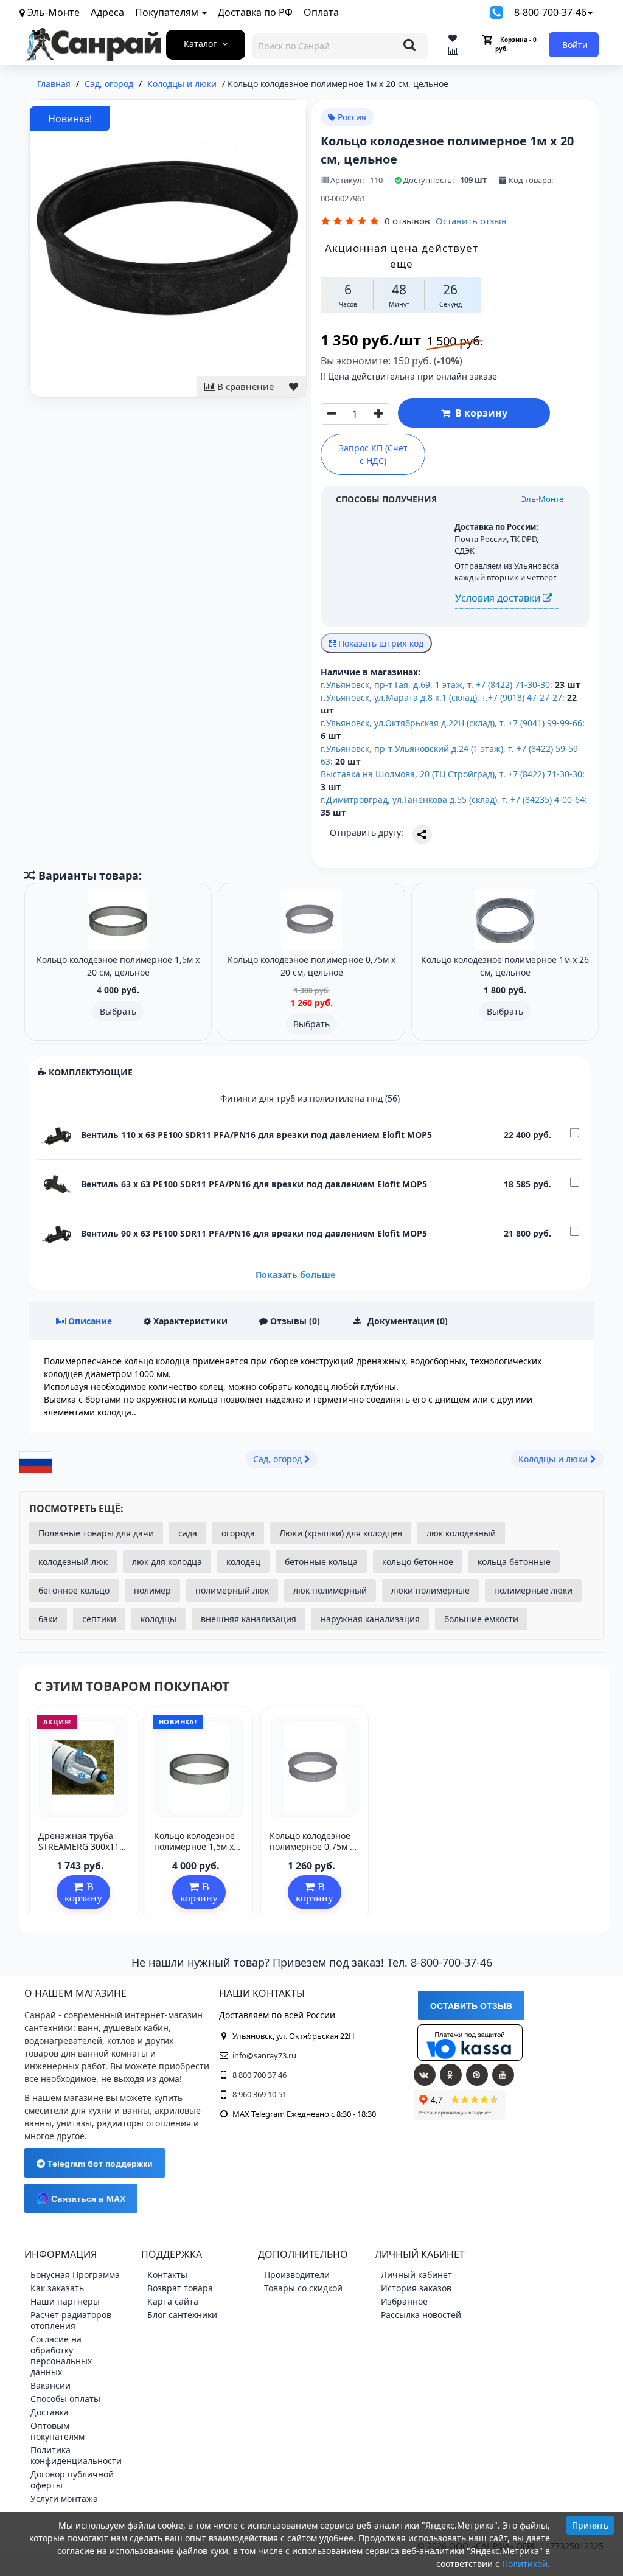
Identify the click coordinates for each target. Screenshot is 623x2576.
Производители (297, 2275)
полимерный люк (232, 1590)
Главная (54, 84)
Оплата (321, 12)
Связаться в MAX (87, 2199)
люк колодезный (461, 1533)
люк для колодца (167, 1562)
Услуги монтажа (64, 2498)
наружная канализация (370, 1619)
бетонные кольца (321, 1562)
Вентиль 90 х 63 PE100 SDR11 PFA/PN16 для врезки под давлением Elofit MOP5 (254, 1233)
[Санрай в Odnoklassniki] (451, 2075)
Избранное (404, 2301)
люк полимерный (330, 1590)
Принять (590, 2525)
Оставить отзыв (471, 221)
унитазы (74, 2123)
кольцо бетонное (418, 1562)
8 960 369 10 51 (259, 2094)
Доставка (50, 2412)
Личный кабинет (416, 2275)
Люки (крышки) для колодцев (341, 1533)
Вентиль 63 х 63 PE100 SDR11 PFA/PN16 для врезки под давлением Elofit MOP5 (254, 1184)
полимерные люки (533, 1590)
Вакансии (50, 2385)
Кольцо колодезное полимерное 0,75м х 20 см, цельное (312, 1846)
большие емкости (481, 1619)
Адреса (107, 12)
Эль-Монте (542, 499)
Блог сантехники (182, 2315)
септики (99, 1619)
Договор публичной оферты (72, 2480)
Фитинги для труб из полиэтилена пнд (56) (310, 1098)
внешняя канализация (249, 1619)
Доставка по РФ (255, 12)
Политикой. (526, 2564)
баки (48, 1619)
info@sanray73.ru (264, 2055)
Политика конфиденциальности (76, 2455)
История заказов (416, 2288)
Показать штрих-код (380, 643)
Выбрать (118, 1011)
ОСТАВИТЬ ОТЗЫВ (471, 2006)
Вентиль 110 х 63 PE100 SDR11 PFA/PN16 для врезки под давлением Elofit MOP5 (256, 1135)
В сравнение (244, 386)
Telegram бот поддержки (99, 2164)
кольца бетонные (514, 1562)
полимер (152, 1590)
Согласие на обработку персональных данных (61, 2356)
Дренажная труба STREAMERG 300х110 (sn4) (81, 1846)
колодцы (158, 1619)
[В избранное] (294, 387)
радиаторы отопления (144, 2123)
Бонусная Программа (75, 2275)
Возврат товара (180, 2288)
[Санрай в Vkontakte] (425, 2075)
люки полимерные (430, 1590)
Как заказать (57, 2288)
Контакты (167, 2275)
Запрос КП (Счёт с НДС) (373, 454)
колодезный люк (73, 1562)
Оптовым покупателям (57, 2431)
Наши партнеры (65, 2301)
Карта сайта (173, 2301)
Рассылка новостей (421, 2315)
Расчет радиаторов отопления (71, 2320)
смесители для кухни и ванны (87, 2110)
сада (188, 1533)
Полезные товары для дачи (96, 1533)
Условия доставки (499, 598)
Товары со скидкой (303, 2288)
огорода (238, 1533)
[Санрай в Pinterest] (477, 2075)
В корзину (479, 413)
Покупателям (168, 12)
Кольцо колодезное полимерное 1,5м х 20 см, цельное (194, 1846)
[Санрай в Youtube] (503, 2075)
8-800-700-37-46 (550, 12)
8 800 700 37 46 (259, 2075)
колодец (243, 1562)
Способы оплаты (65, 2399)
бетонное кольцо (74, 1590)
